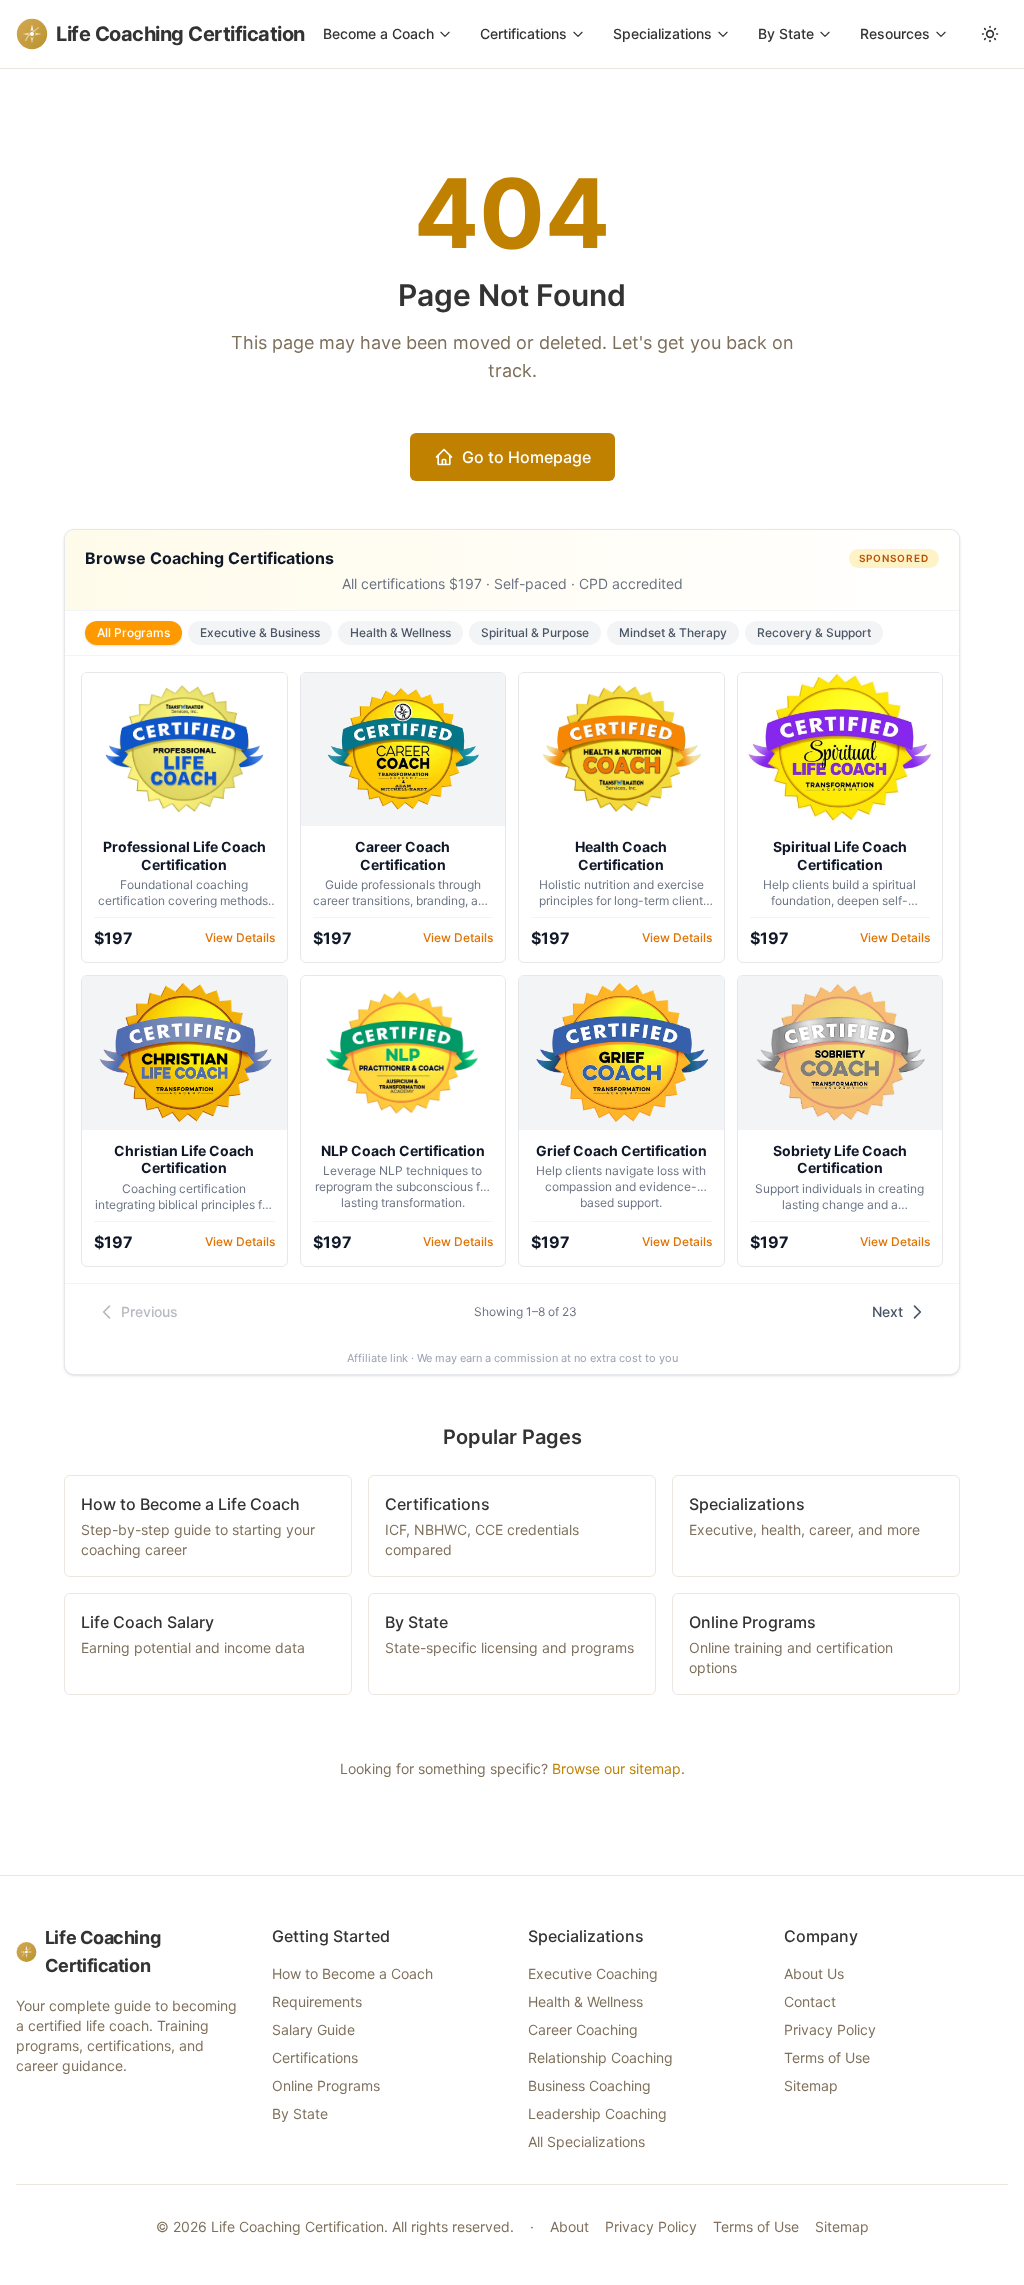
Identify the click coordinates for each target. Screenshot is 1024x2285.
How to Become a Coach (352, 1973)
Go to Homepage (526, 457)
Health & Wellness (400, 632)
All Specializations (586, 2141)
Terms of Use (827, 2057)
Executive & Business (260, 632)
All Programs (133, 632)
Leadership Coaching (597, 2113)
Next (887, 1311)
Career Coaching (583, 2029)
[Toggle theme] (990, 34)
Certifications (523, 33)
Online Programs (326, 2085)
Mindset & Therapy (673, 632)
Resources (895, 33)
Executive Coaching (593, 1973)
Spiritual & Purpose (535, 632)
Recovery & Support (814, 632)
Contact (810, 2001)
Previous (149, 1311)
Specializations (662, 33)
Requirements (317, 2001)
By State (786, 33)
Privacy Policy (830, 2029)
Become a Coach (378, 33)
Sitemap (811, 2085)
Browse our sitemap (616, 1768)
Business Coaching (589, 2085)
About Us (814, 1973)
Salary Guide (313, 2029)
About (569, 2226)
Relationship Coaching (600, 2057)
